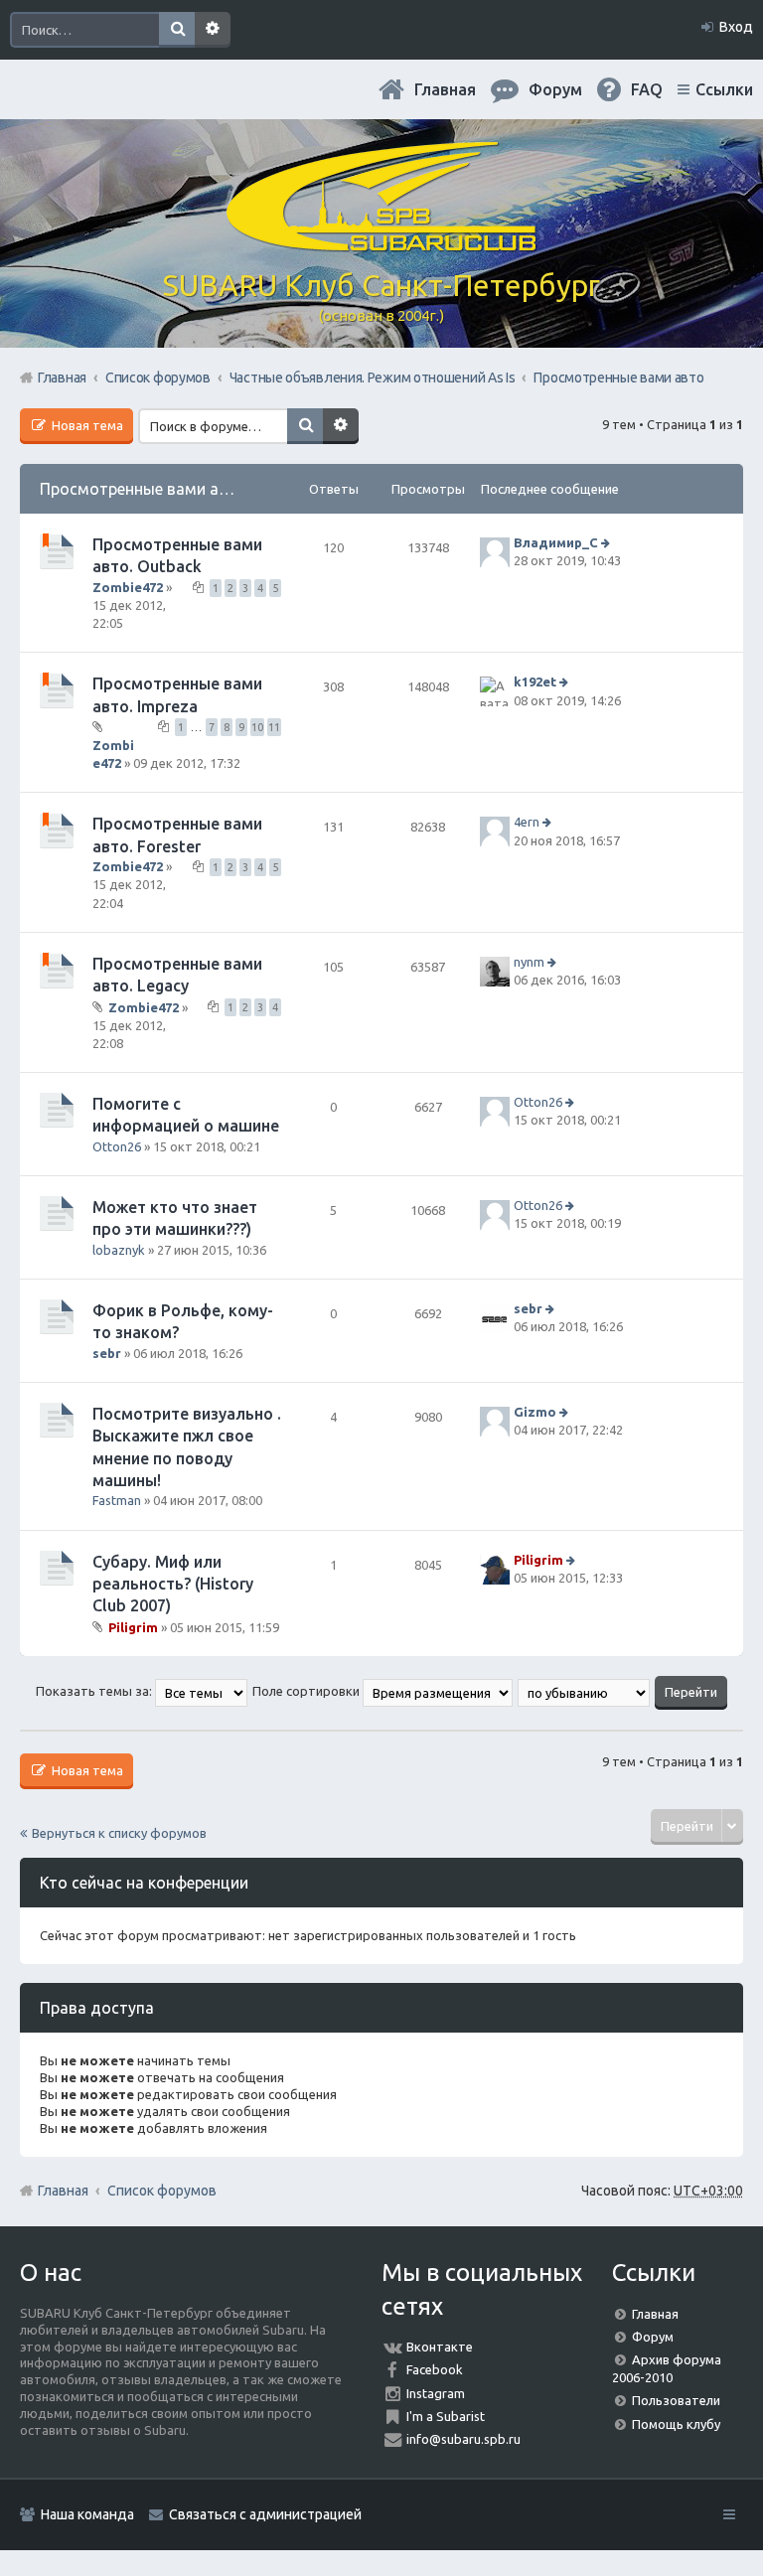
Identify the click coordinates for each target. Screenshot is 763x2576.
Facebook (435, 2369)
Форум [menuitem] (555, 89)
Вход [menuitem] (736, 27)
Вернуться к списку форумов (119, 1833)
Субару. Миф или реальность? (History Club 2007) (173, 1584)
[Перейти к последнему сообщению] (608, 542)
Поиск (177, 30)
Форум (653, 2337)
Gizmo (535, 1412)
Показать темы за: (95, 1691)
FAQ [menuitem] (647, 89)
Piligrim (133, 1627)
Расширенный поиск (213, 30)
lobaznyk (119, 1250)
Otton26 (117, 1146)
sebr (107, 1353)
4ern (527, 823)
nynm (529, 962)
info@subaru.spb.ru (463, 2439)
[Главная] (381, 243)
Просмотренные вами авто (143, 489)
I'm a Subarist (446, 2416)
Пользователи (676, 2400)
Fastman (117, 1500)
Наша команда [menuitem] (87, 2514)
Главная (445, 89)
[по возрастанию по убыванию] (585, 1691)
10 (257, 727)
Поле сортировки (307, 1691)
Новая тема (86, 425)
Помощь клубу (676, 2424)
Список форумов (162, 2191)
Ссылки (724, 89)
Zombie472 (128, 587)
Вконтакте (440, 2347)
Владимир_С (556, 542)
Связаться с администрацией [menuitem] (265, 2514)
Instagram (436, 2393)
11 (274, 727)
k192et (535, 682)
